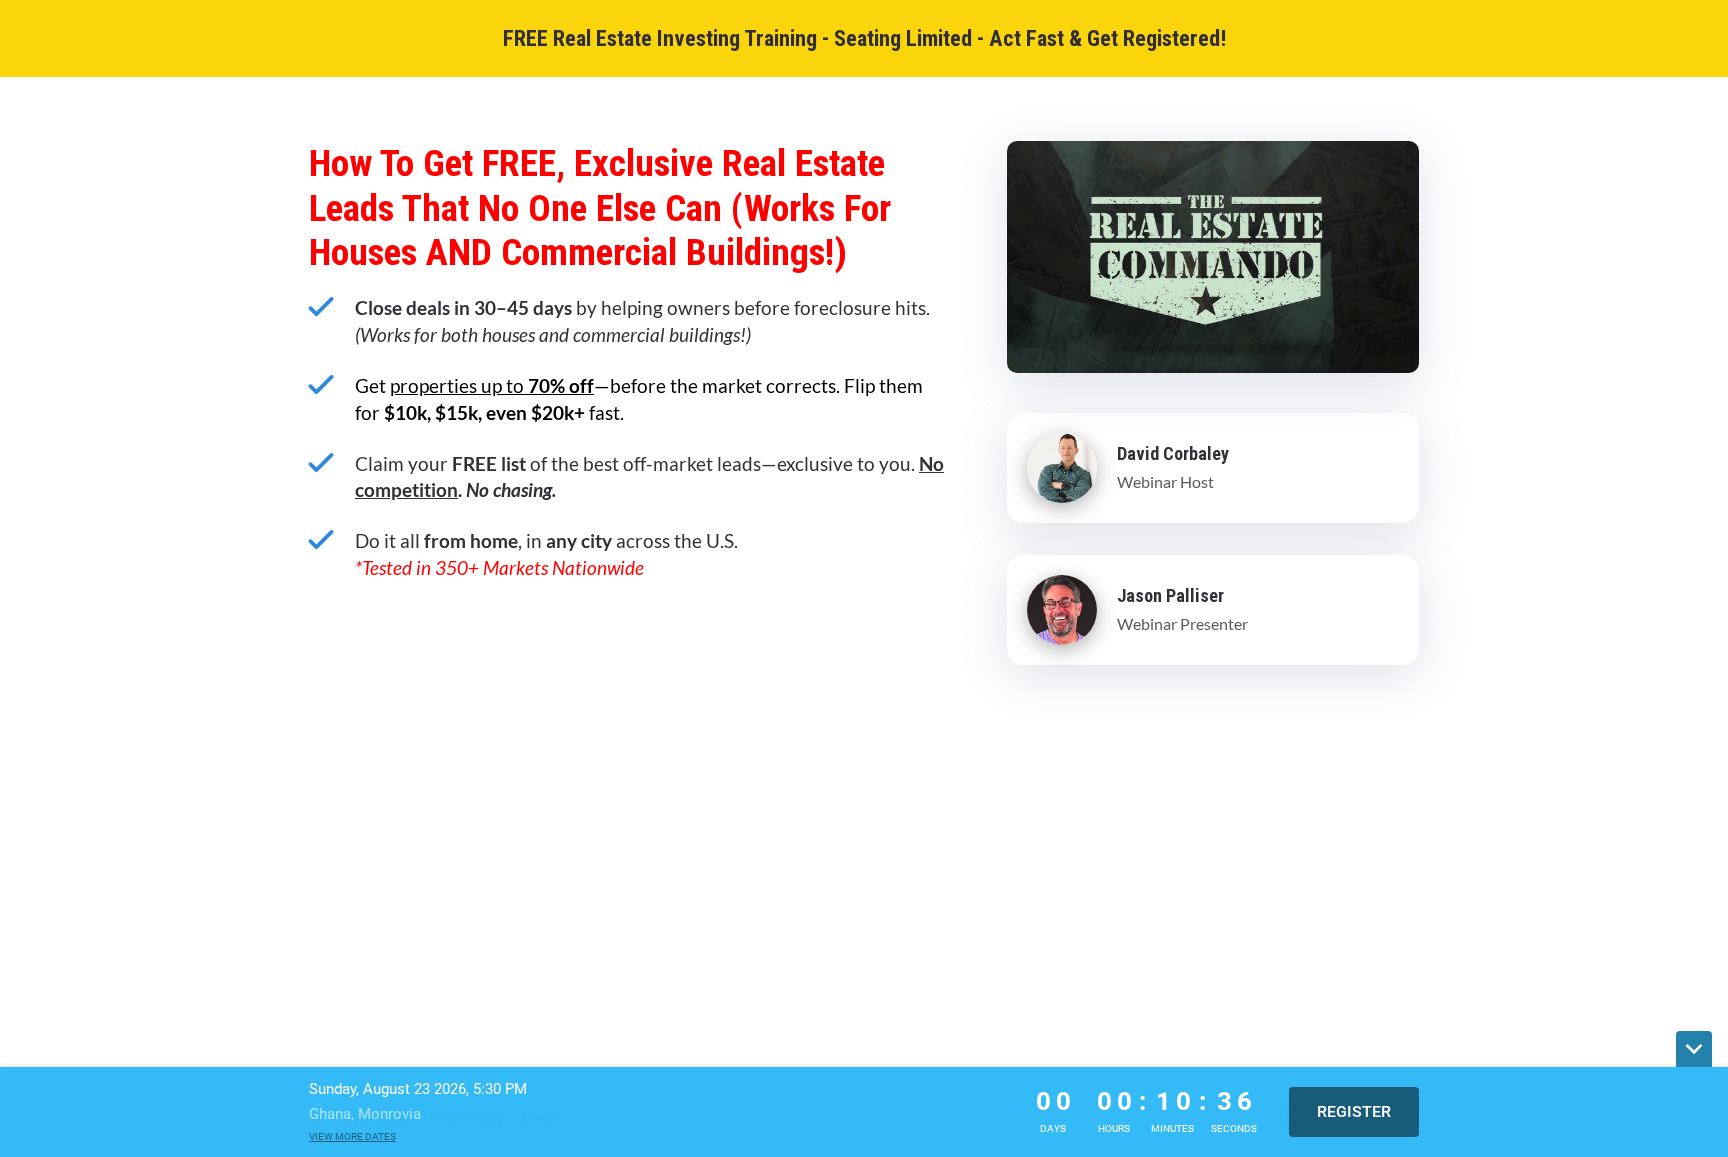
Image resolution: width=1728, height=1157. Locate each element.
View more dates (352, 1136)
